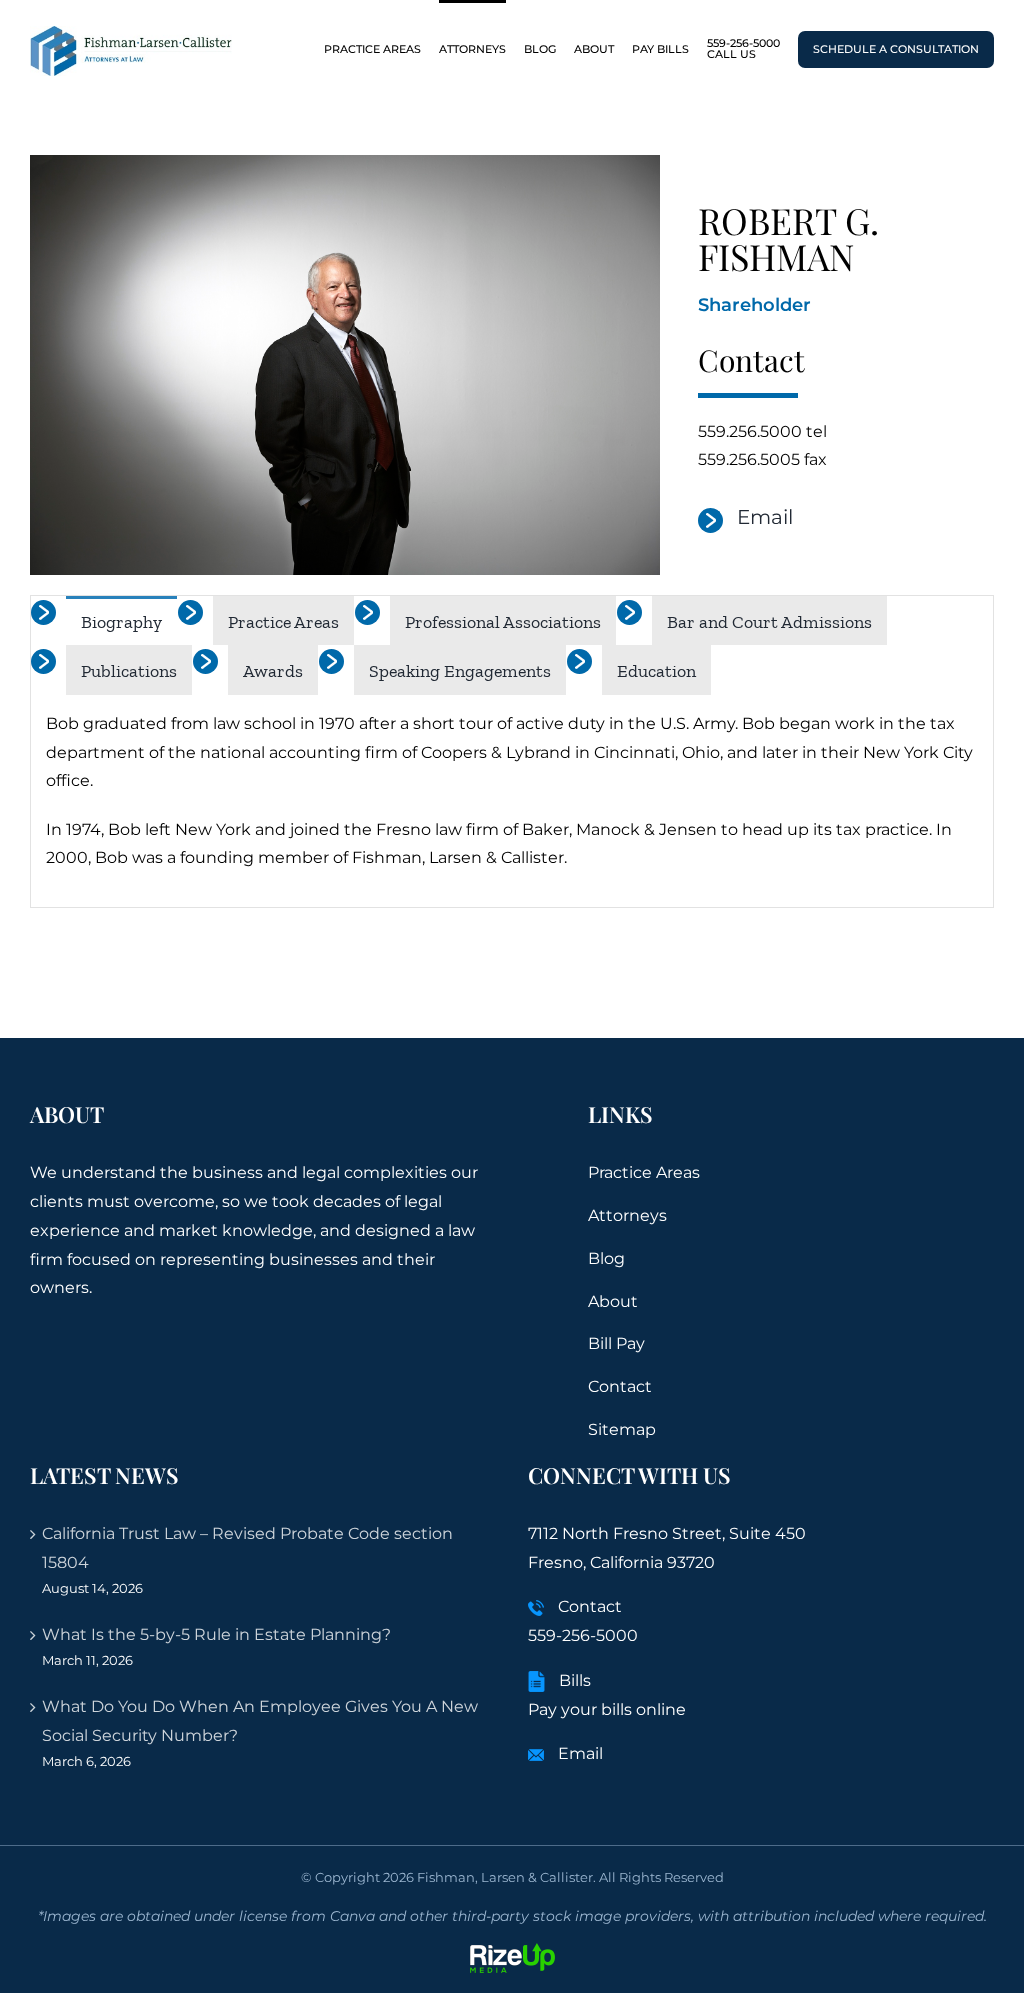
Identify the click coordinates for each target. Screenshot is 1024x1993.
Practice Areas (644, 1172)
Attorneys (627, 1215)
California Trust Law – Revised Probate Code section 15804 (247, 1548)
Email (765, 517)
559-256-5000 (583, 1635)
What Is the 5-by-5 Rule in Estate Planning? (216, 1634)
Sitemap (622, 1429)
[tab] (121, 620)
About (613, 1301)
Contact (620, 1386)
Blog (606, 1258)
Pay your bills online (607, 1709)
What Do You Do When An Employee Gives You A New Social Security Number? (260, 1721)
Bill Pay (616, 1343)
